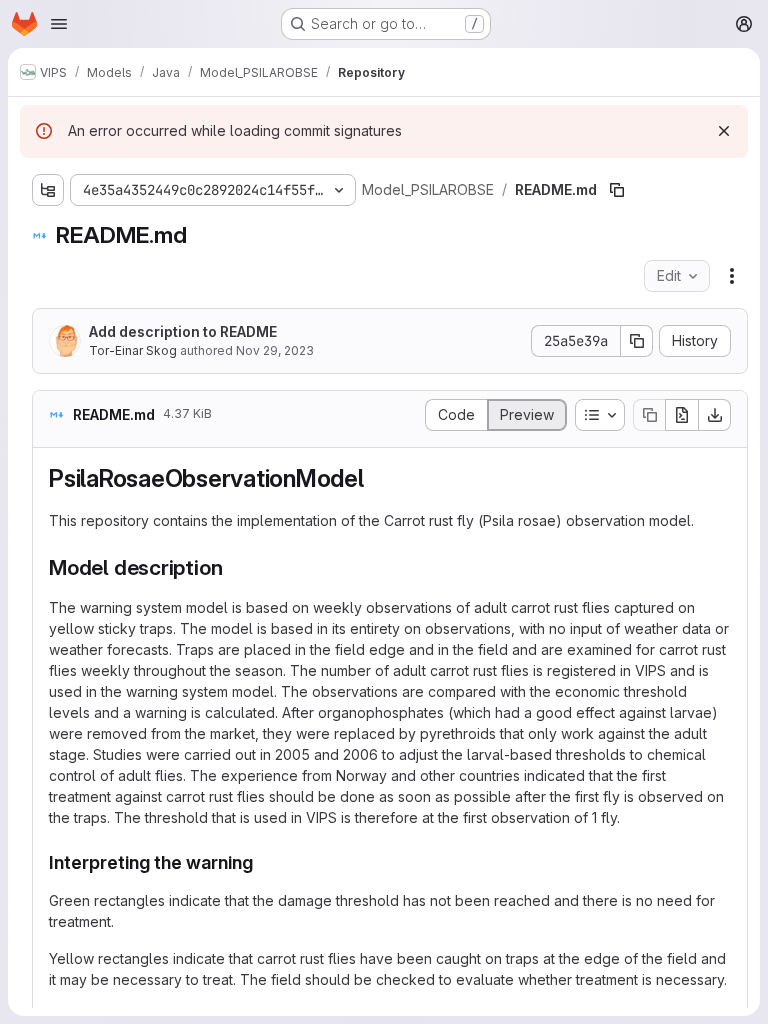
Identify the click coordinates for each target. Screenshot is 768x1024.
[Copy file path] (617, 190)
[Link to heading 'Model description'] (233, 567)
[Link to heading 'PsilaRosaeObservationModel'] (377, 478)
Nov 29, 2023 (275, 350)
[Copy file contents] (649, 415)
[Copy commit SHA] (637, 341)
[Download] (715, 415)
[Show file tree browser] (48, 190)
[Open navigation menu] (59, 24)
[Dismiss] (724, 131)
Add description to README (183, 331)
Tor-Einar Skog (133, 350)
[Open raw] (682, 415)
